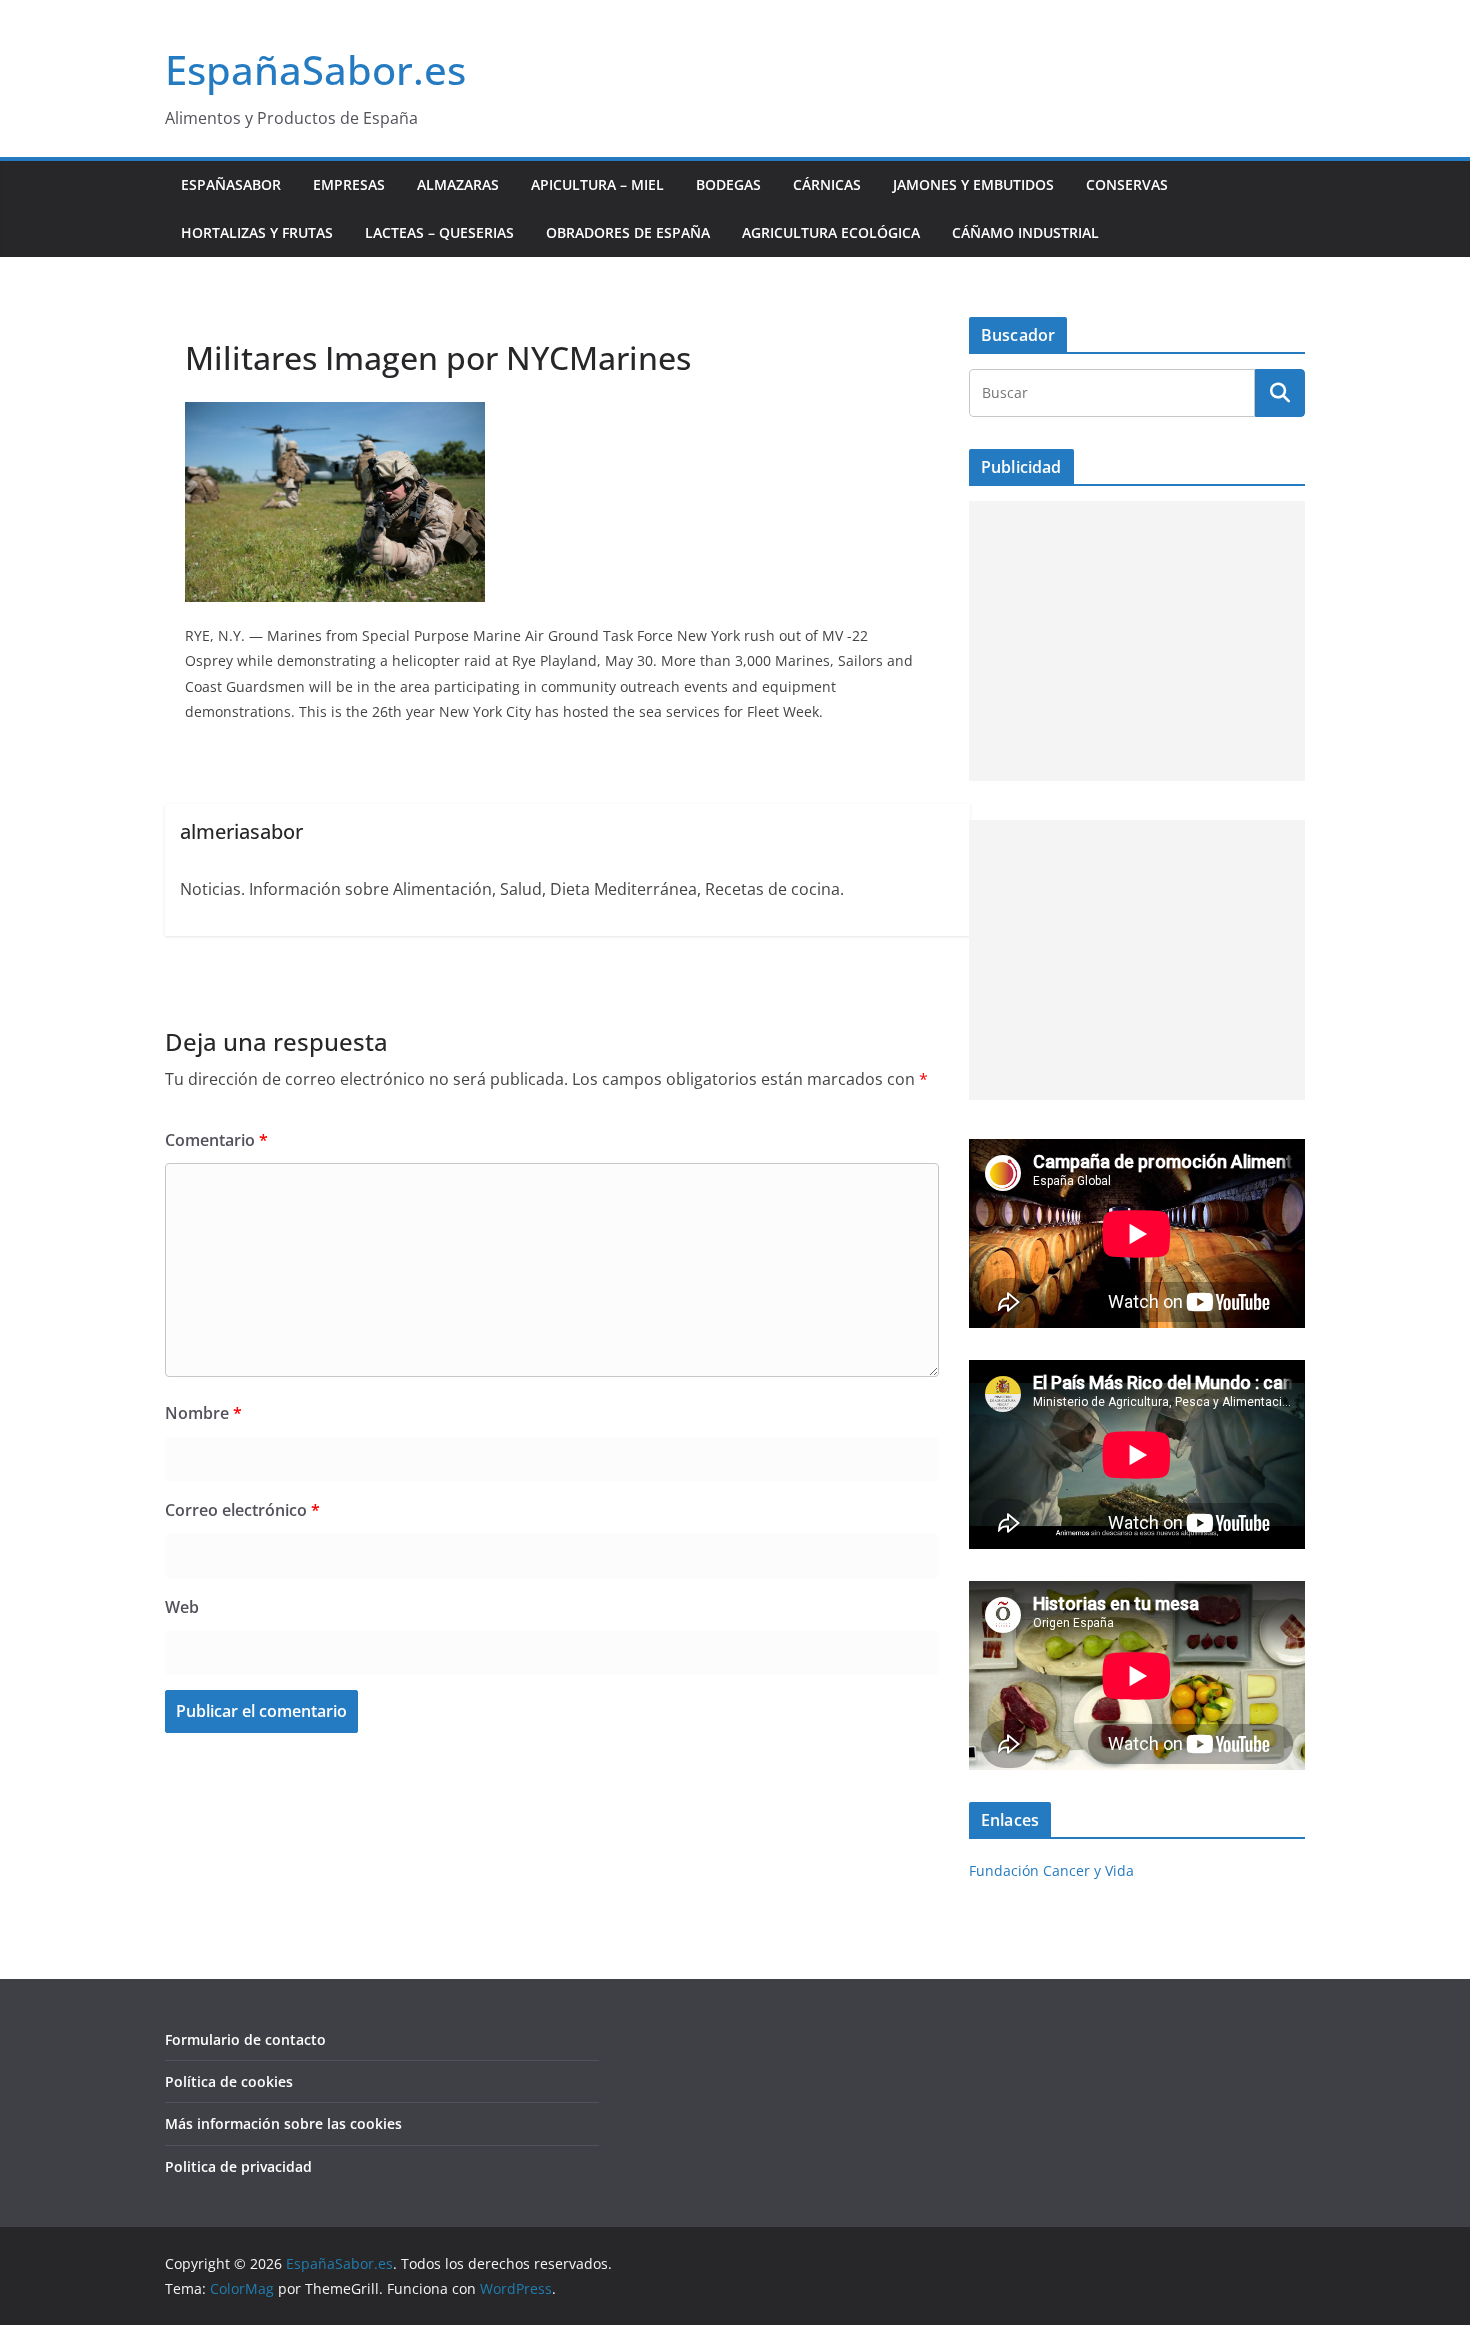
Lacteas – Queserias (439, 232)
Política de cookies (229, 2081)
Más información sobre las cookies (283, 2123)
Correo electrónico (242, 1510)
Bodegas (728, 184)
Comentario (216, 1140)
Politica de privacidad (238, 2166)
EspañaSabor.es (315, 69)
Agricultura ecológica (831, 232)
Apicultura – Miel (597, 184)
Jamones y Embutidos (973, 184)
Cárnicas (827, 184)
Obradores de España (628, 232)
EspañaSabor (231, 184)
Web (182, 1607)
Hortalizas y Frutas (257, 232)
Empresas (349, 184)
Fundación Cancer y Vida (1051, 1870)
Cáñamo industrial (1025, 232)
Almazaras (458, 184)
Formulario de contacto (245, 2039)
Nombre (203, 1413)
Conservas (1127, 184)
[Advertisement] (1137, 641)
